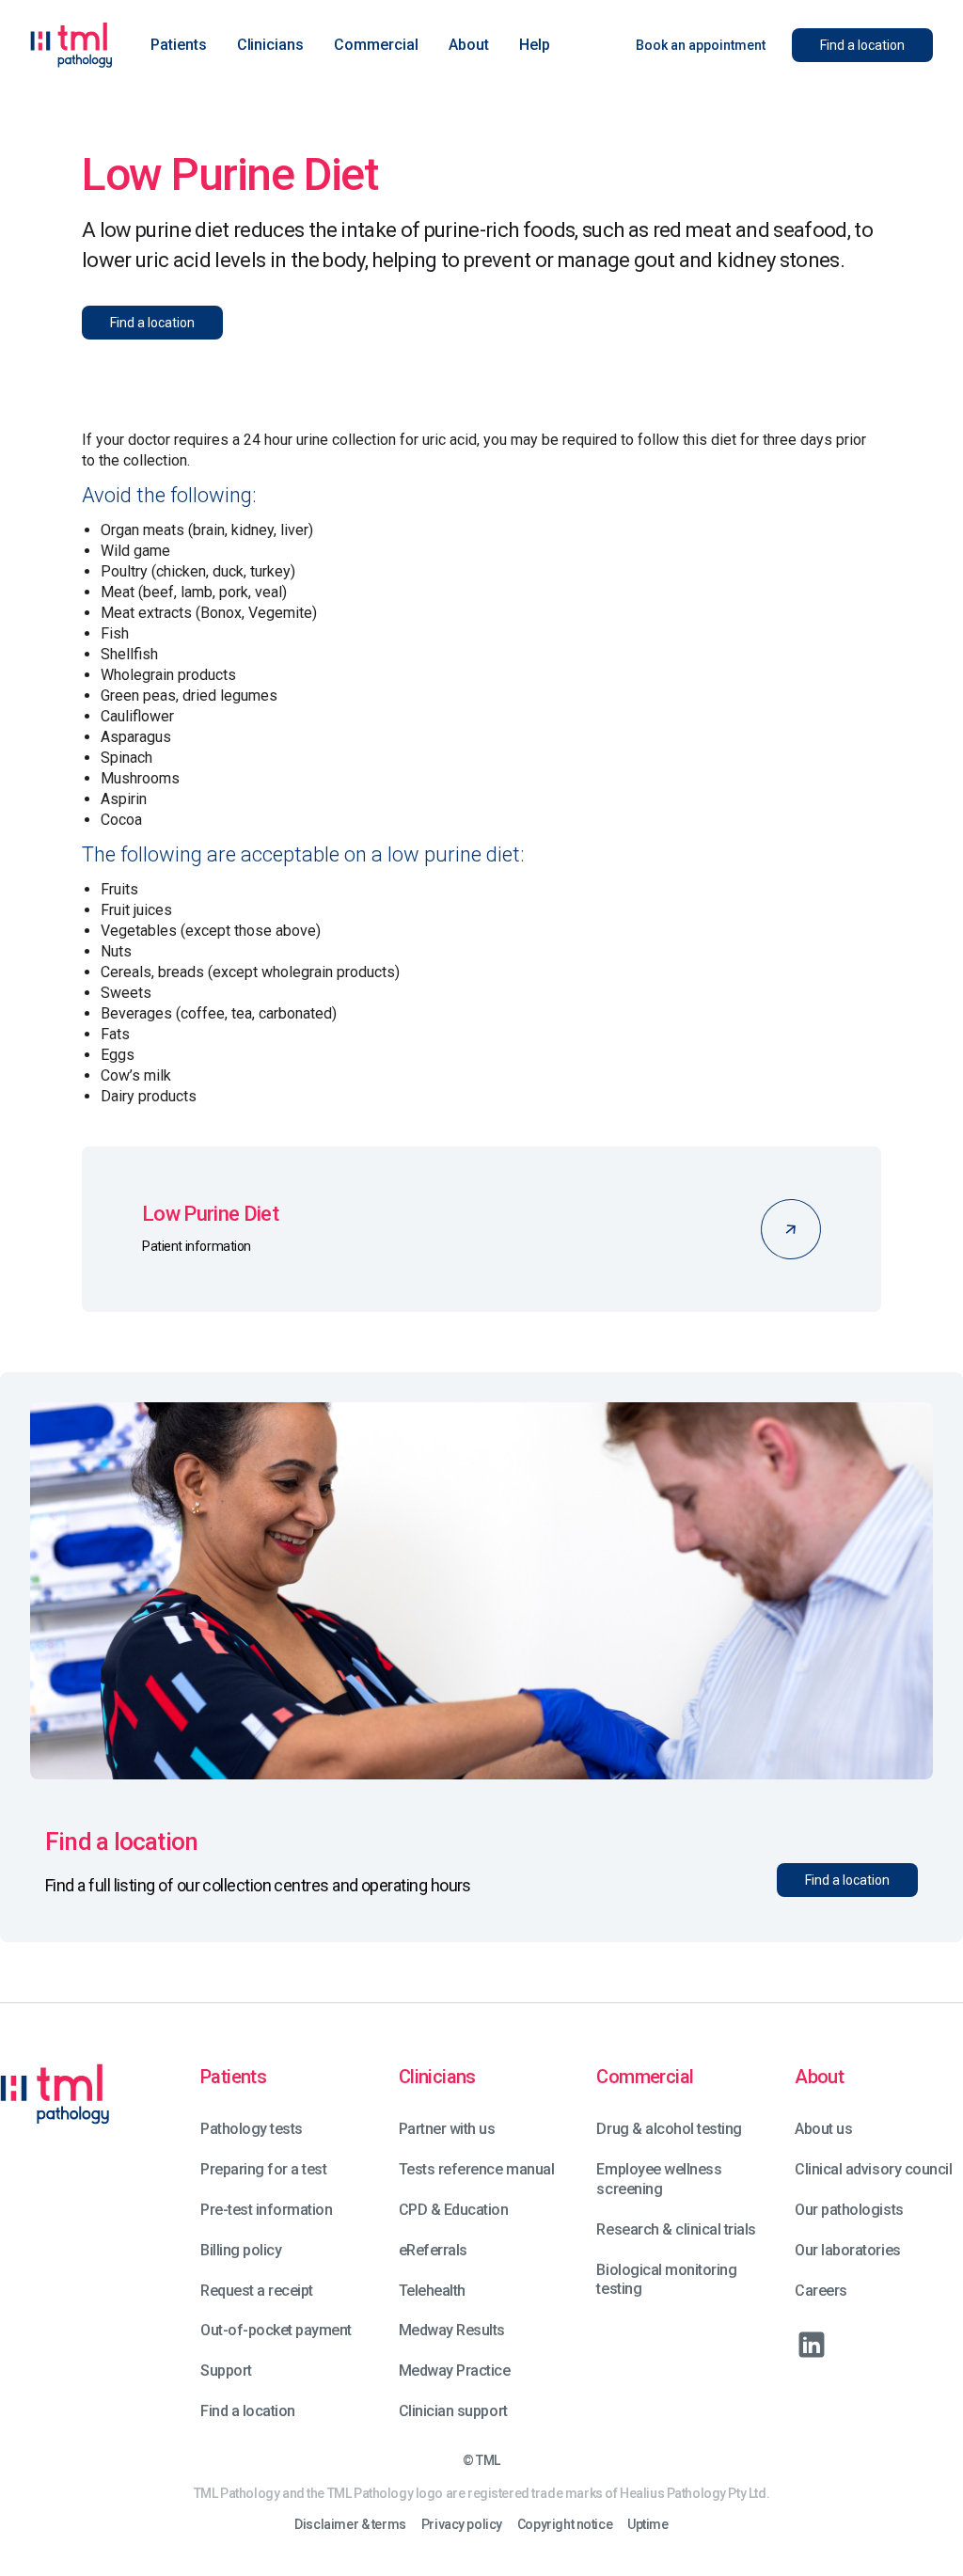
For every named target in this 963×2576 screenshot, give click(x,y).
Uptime (647, 2525)
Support (226, 2371)
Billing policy (241, 2250)
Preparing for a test (263, 2169)
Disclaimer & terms (350, 2525)
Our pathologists (849, 2210)
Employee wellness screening (659, 2179)
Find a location (248, 2411)
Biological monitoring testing (666, 2280)
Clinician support (453, 2411)
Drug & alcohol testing (669, 2129)
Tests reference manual (476, 2169)
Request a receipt (257, 2291)
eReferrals (433, 2250)
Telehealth (432, 2291)
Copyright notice (565, 2525)
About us (823, 2129)
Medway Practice (455, 2371)
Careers (821, 2291)
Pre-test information (266, 2210)
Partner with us (447, 2129)
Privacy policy (462, 2525)
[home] (71, 45)
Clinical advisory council (873, 2169)
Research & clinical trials (676, 2229)
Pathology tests (252, 2129)
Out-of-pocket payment (276, 2330)
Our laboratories (847, 2250)
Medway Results (452, 2330)
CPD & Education (454, 2210)
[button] (179, 45)
